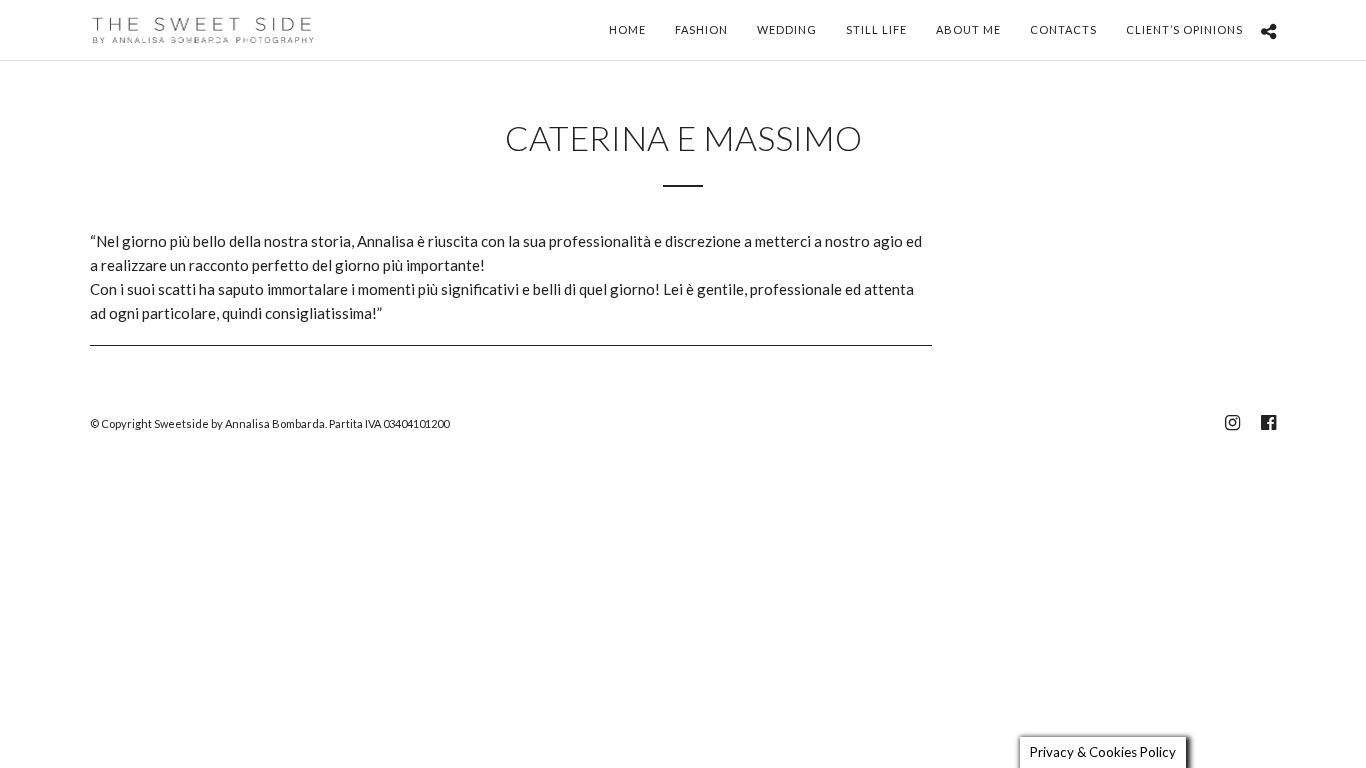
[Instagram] (1232, 423)
